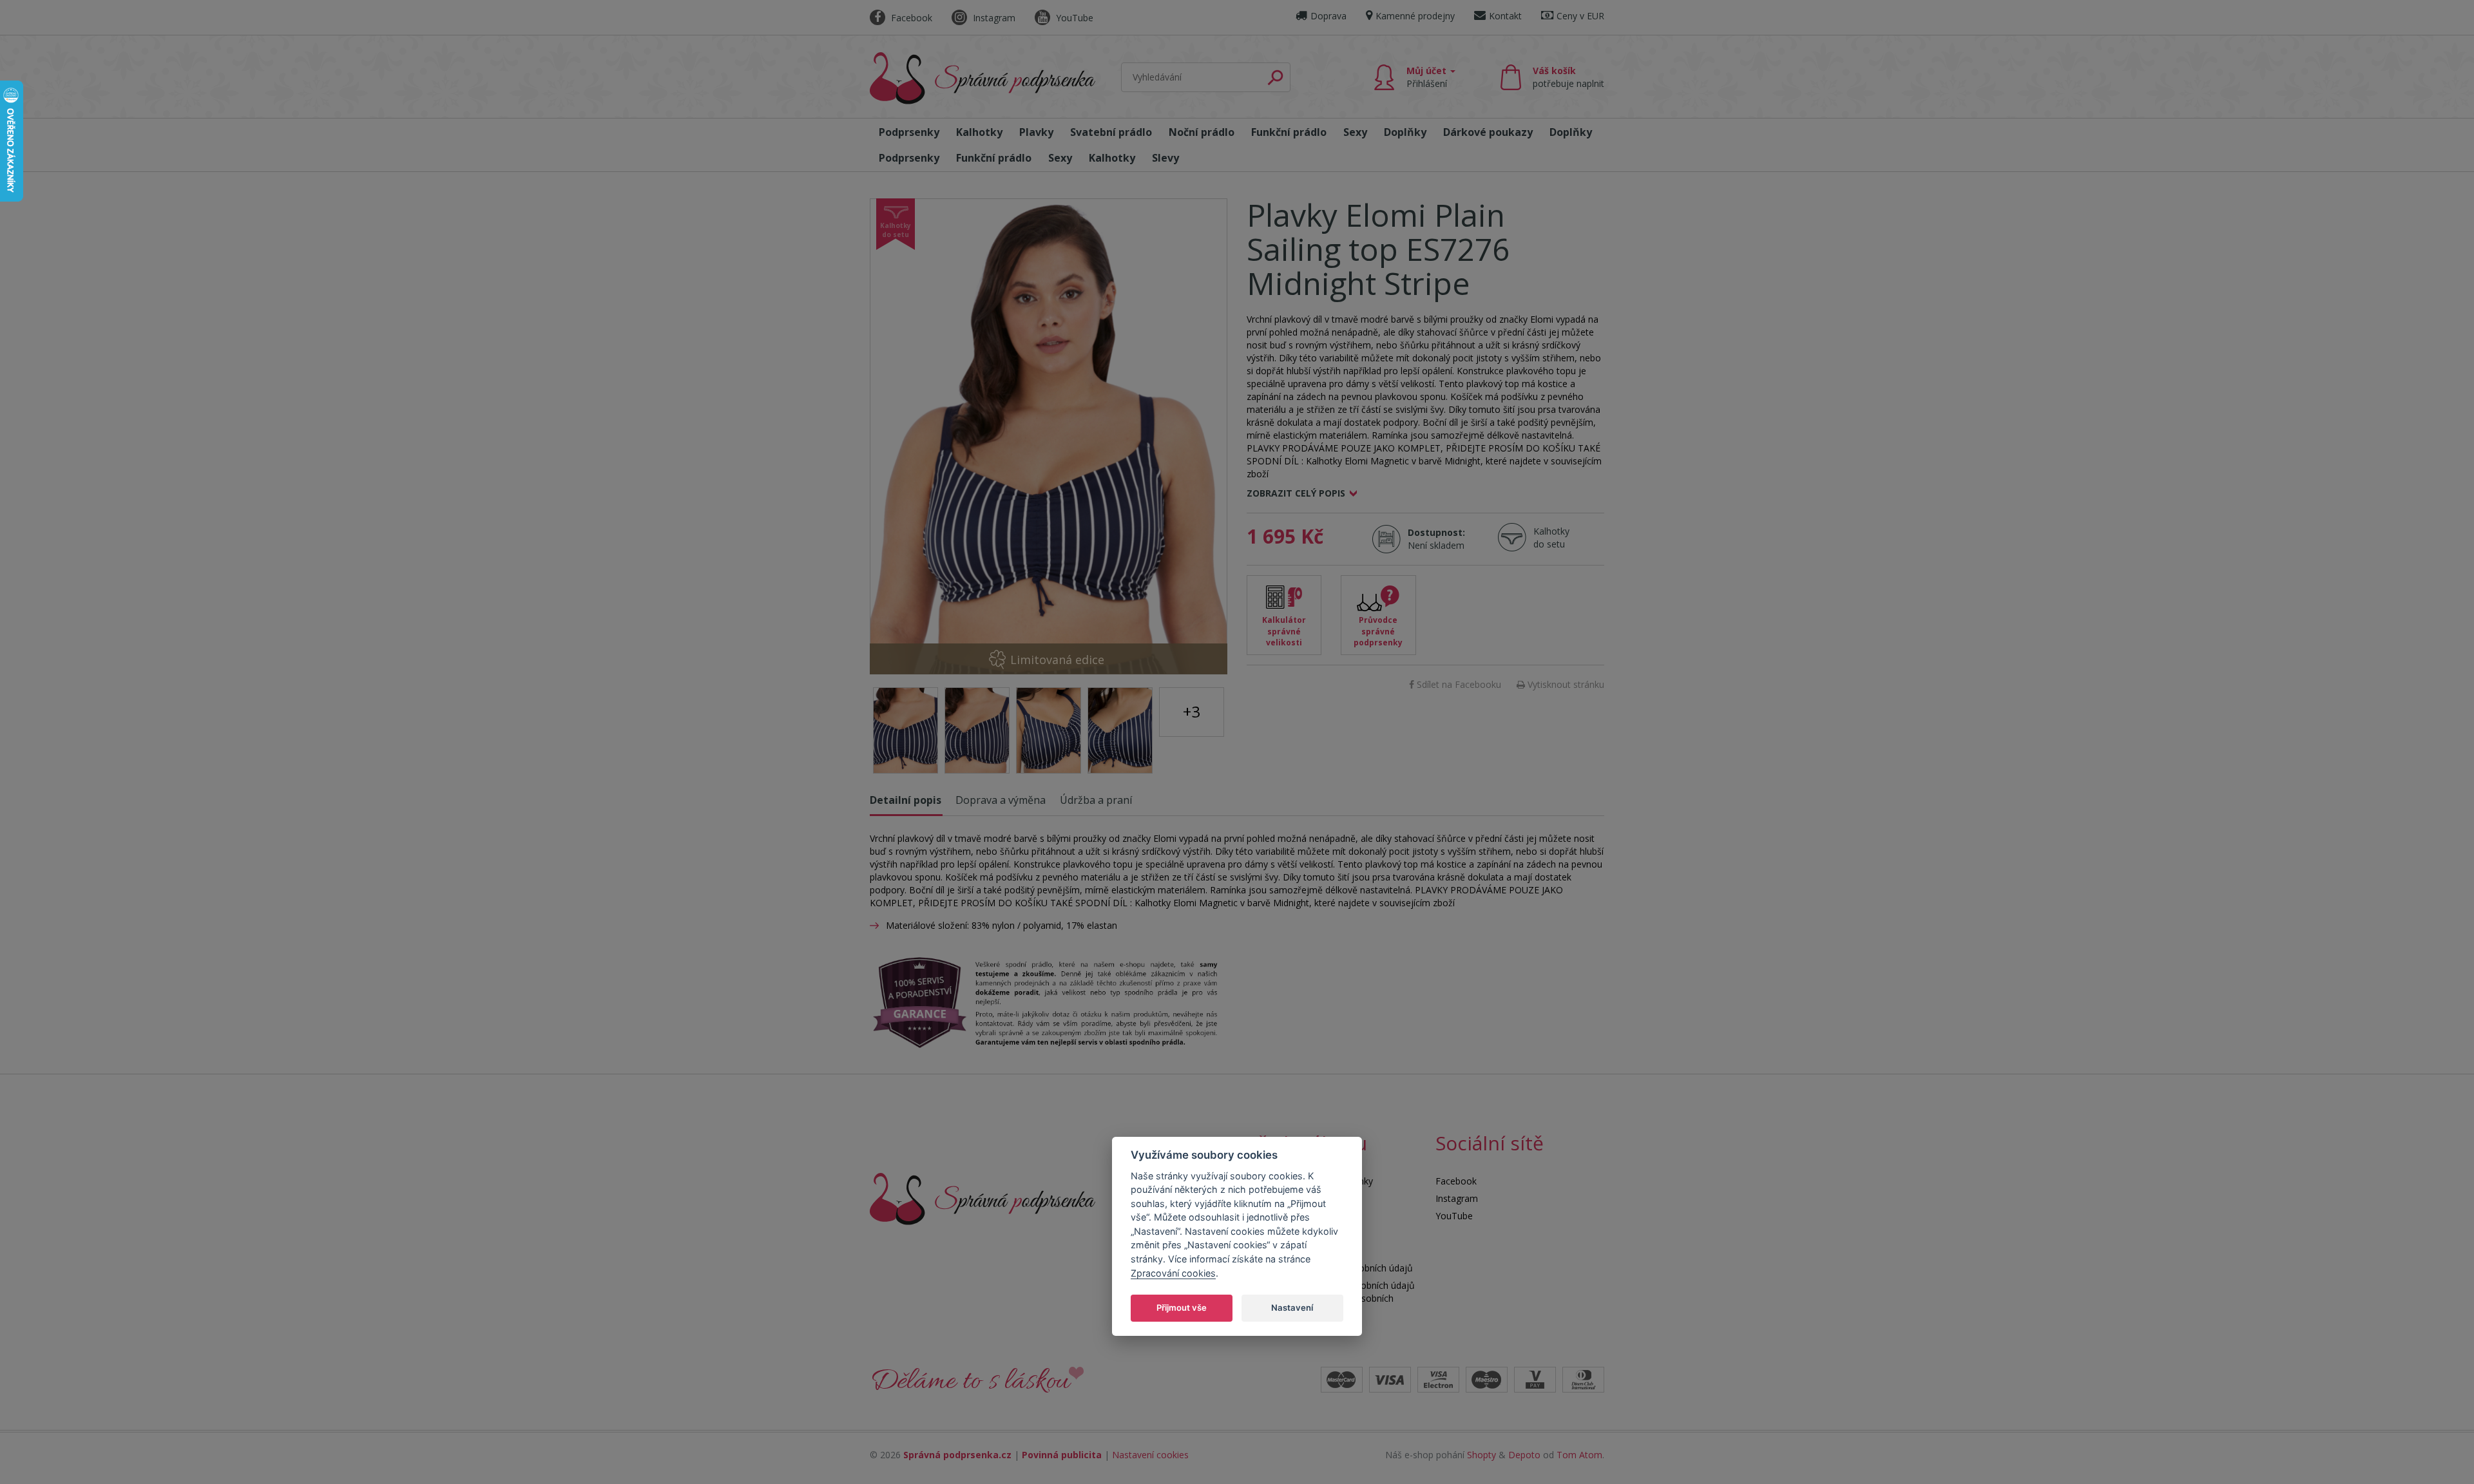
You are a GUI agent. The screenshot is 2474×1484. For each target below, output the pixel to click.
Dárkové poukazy (1488, 132)
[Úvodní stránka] (983, 78)
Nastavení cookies (1150, 1455)
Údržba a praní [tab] (1096, 800)
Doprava (1328, 16)
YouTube (1073, 18)
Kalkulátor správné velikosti (1284, 631)
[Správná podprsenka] (983, 1198)
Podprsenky (909, 132)
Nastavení (1292, 1307)
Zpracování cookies (1173, 1272)
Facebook (910, 18)
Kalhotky (979, 132)
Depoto (1524, 1455)
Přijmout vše (1182, 1307)
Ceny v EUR (1580, 16)
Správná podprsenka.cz (957, 1455)
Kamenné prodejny (1415, 16)
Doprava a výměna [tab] (1001, 800)
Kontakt (1505, 16)
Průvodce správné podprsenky (1378, 631)
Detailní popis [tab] (906, 800)
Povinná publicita (1062, 1455)
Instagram (993, 18)
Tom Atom (1579, 1455)
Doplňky (1405, 132)
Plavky (1036, 132)
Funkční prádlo (1289, 132)
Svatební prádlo (1111, 132)
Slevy (1165, 158)
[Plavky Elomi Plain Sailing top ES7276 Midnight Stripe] (1049, 436)
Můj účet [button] (1428, 77)
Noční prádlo (1202, 132)
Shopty (1482, 1455)
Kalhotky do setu (1551, 537)
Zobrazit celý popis (1296, 493)
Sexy (1355, 132)
